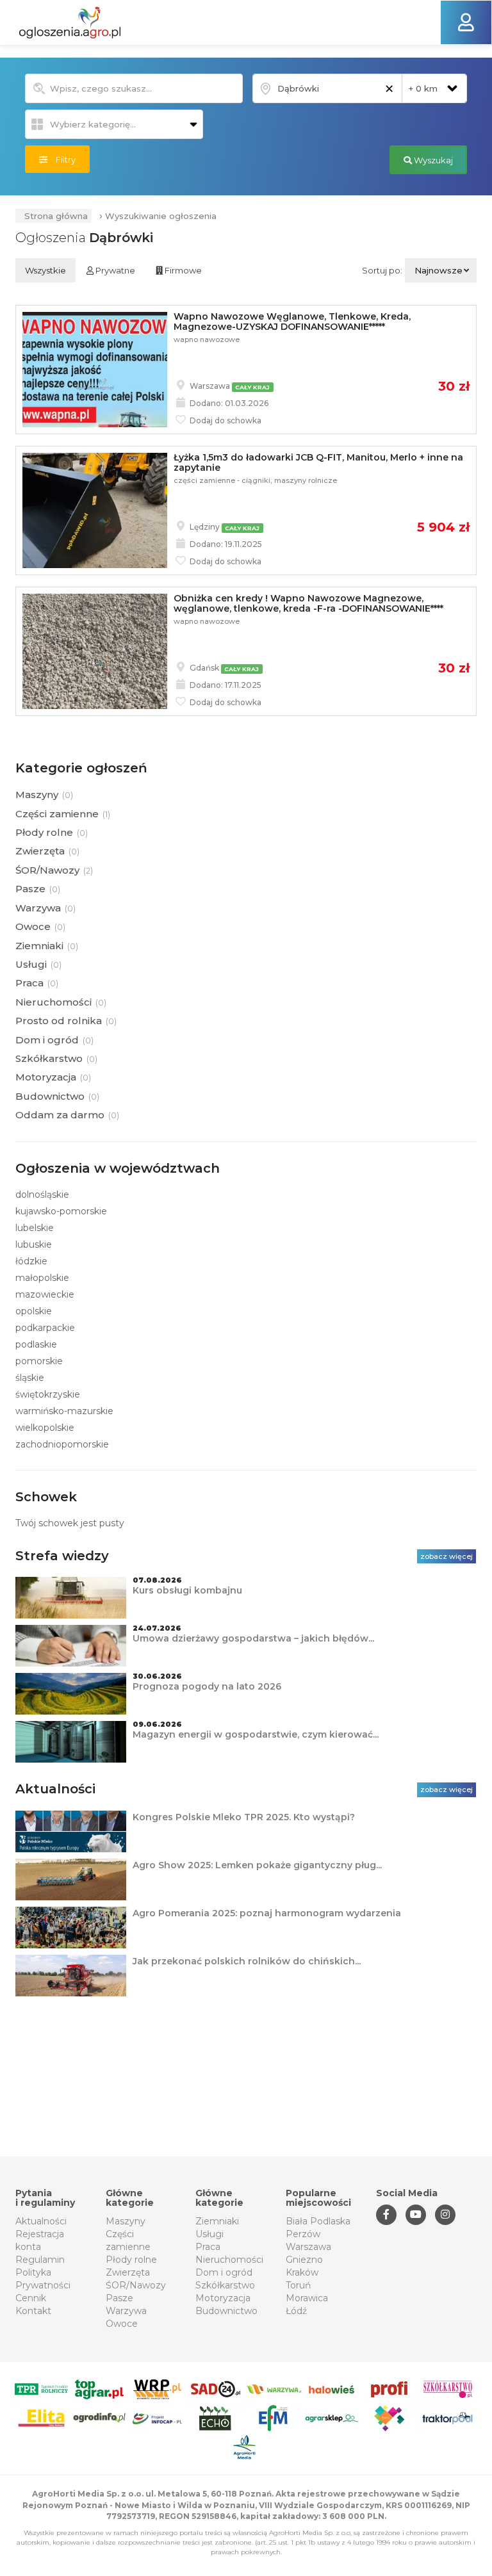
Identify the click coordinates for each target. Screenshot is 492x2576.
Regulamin (40, 2260)
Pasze (119, 2298)
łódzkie (31, 1261)
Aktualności (41, 2221)
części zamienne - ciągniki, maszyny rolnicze (255, 480)
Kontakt (33, 2311)
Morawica (307, 2298)
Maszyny (126, 2221)
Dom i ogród (224, 2272)
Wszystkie (45, 270)
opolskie (34, 1311)
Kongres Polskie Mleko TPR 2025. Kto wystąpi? (244, 1817)
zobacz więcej (447, 1556)
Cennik (31, 2298)
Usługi (209, 2234)
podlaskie (36, 1344)
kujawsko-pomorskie (61, 1211)
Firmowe (182, 270)
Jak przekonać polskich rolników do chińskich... (247, 1961)
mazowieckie (45, 1294)
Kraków (302, 2272)
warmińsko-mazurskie (64, 1411)
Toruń (298, 2285)
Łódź (296, 2311)
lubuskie (34, 1244)
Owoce (122, 2324)
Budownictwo (226, 2311)
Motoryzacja (223, 2298)
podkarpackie (45, 1328)
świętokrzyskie (48, 1394)
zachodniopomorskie (62, 1444)
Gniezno (304, 2260)
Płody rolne (131, 2260)
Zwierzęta (128, 2272)
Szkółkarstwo (225, 2285)
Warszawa (308, 2247)
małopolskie (42, 1278)
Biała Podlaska (318, 2221)
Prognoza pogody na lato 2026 (207, 1686)
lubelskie (35, 1228)
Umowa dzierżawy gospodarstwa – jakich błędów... (253, 1638)
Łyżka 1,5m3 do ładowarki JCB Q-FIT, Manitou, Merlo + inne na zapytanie (318, 462)
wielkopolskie (45, 1428)
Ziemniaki (217, 2221)
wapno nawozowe (207, 339)
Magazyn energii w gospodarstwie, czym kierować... (256, 1734)
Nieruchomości (229, 2260)
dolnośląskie (42, 1194)
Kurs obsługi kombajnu (187, 1590)
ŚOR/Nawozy (136, 2285)
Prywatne (114, 270)
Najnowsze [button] (439, 270)
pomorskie (39, 1361)
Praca (208, 2247)
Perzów (303, 2234)
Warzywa (126, 2311)
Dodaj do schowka (225, 420)
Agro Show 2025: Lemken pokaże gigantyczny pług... (257, 1865)
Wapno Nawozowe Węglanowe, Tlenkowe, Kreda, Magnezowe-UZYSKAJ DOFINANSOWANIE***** (292, 321)
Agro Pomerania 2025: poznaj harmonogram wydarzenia (267, 1913)
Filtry (61, 159)
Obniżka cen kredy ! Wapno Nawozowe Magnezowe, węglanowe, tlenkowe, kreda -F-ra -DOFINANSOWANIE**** (308, 603)
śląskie (30, 1378)
